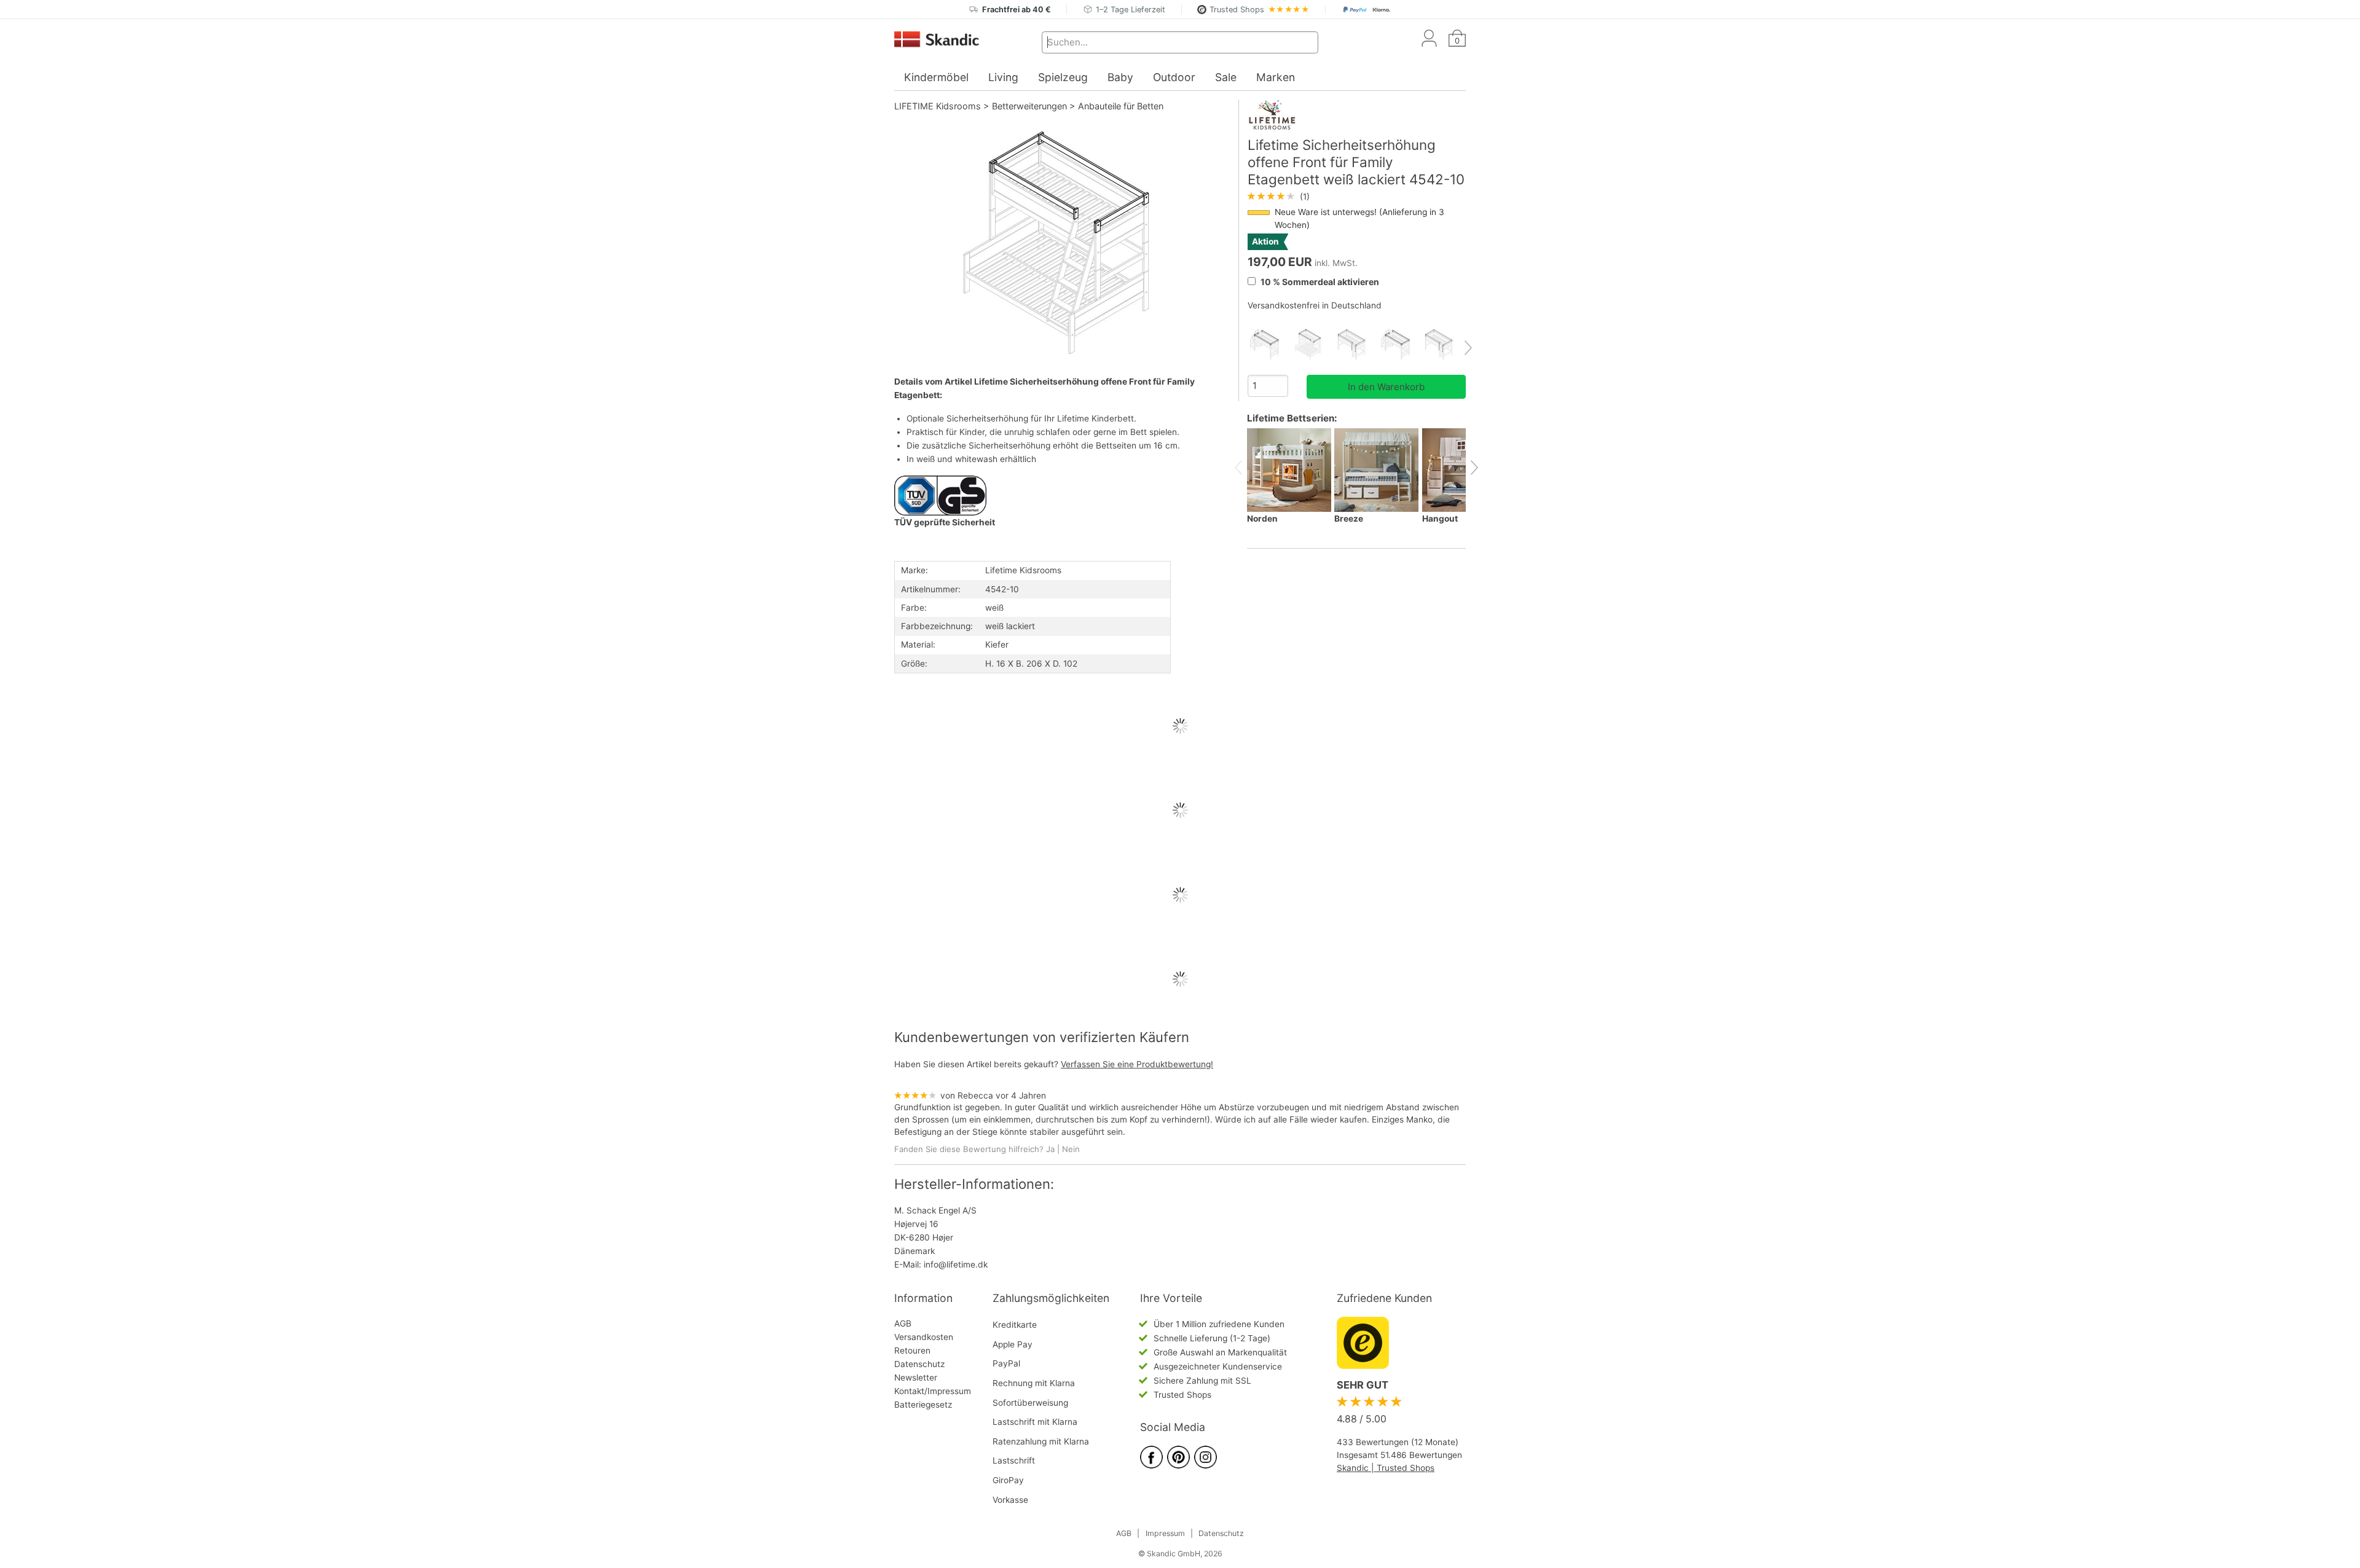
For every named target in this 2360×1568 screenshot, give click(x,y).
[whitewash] (1400, 344)
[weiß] (1269, 344)
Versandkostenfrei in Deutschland (1315, 305)
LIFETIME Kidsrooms (938, 106)
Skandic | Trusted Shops (1386, 1468)
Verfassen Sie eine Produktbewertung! (1137, 1064)
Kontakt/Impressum (933, 1391)
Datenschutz (919, 1364)
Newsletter (916, 1378)
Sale (1226, 77)
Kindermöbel (936, 77)
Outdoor (1174, 77)
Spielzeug (1063, 77)
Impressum (1165, 1533)
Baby (1120, 77)
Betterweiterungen (1029, 106)
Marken (1276, 77)
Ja (1050, 1149)
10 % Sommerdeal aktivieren (1319, 282)
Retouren (912, 1350)
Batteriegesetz (923, 1405)
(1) (1279, 197)
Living (1003, 77)
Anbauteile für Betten (1121, 106)
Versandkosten (924, 1337)
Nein (1071, 1149)
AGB (903, 1323)
